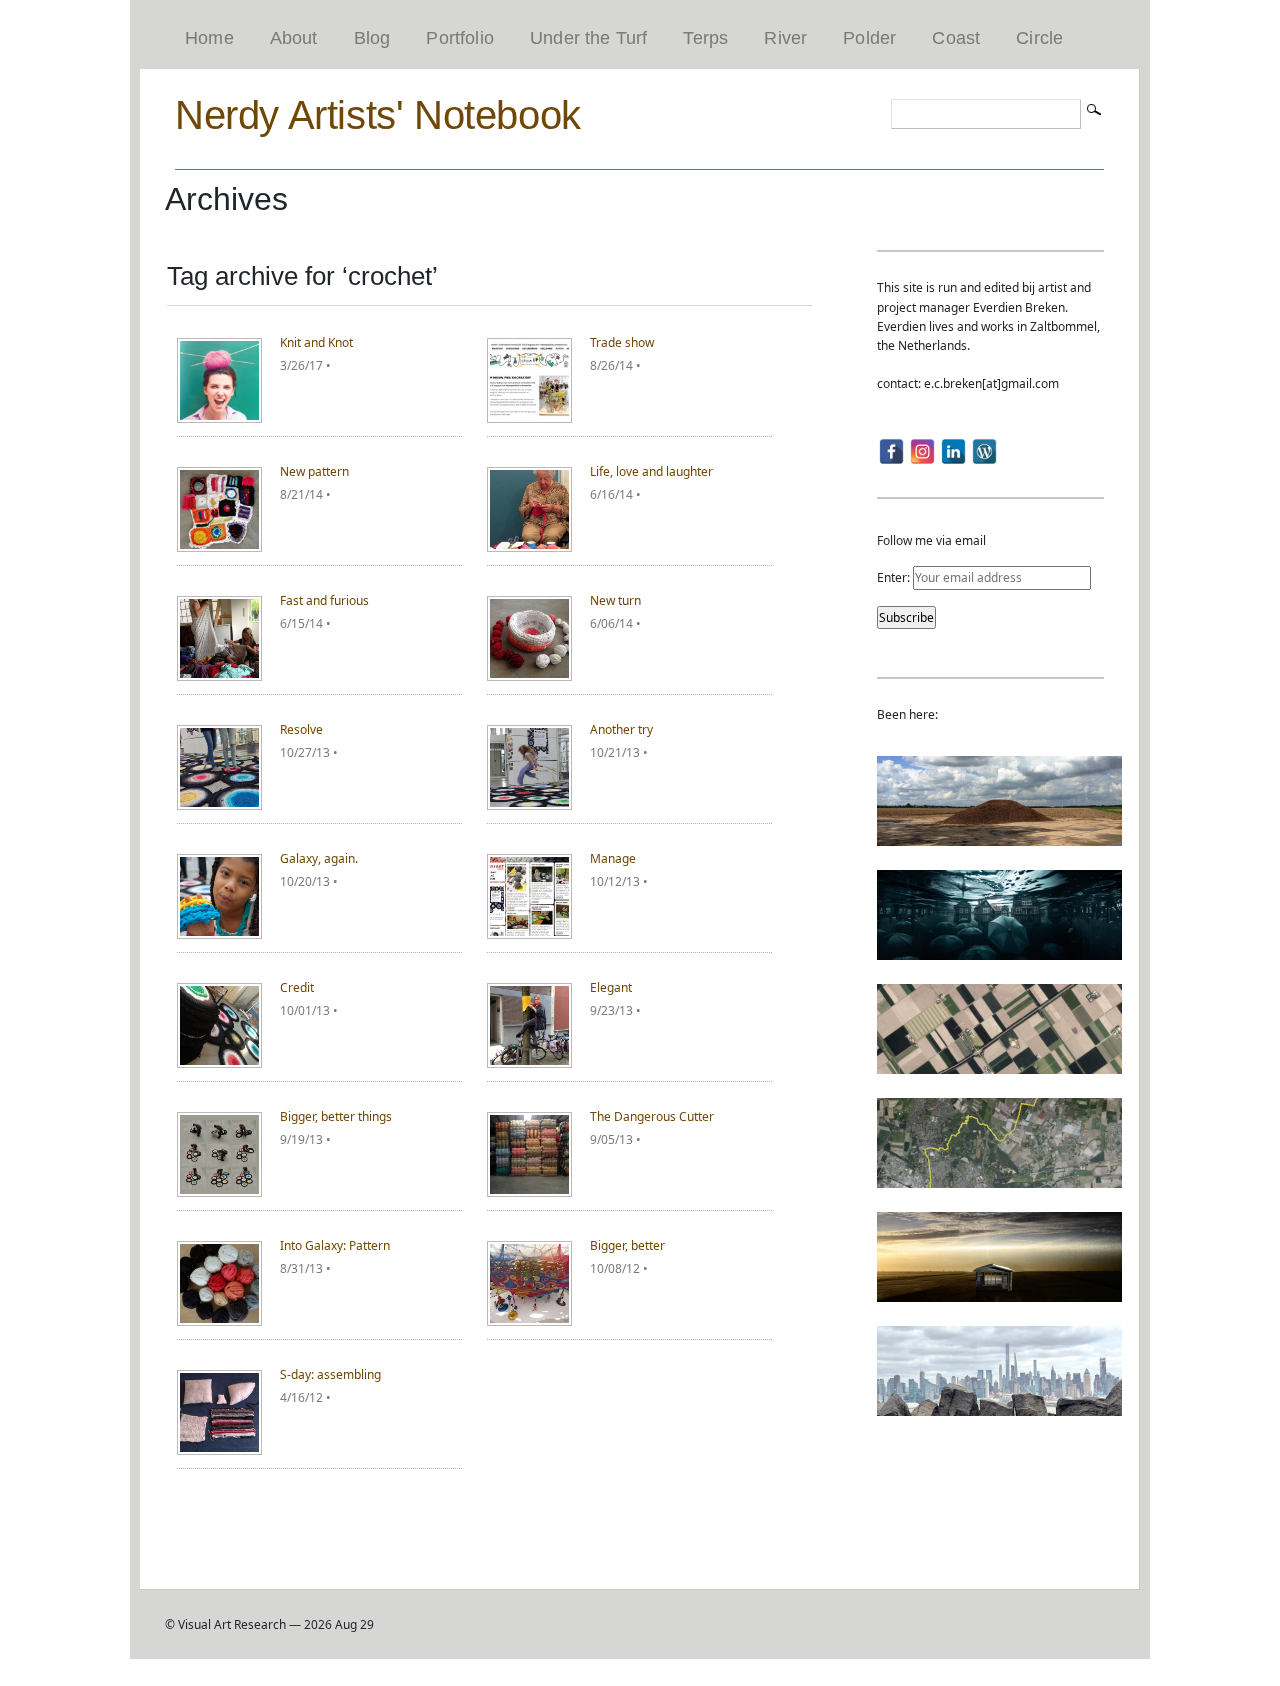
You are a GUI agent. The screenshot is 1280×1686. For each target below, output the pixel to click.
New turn (615, 600)
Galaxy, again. (319, 858)
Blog (372, 38)
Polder (869, 38)
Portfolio (460, 38)
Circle (1039, 38)
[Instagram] (922, 451)
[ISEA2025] (999, 1178)
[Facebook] (891, 451)
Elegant (611, 987)
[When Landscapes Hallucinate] (999, 1064)
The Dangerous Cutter (652, 1116)
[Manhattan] (999, 1406)
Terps (705, 38)
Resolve (301, 729)
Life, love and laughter (651, 471)
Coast (956, 38)
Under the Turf (589, 38)
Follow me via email (931, 540)
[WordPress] (984, 451)
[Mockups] (999, 1292)
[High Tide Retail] (999, 950)
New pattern (314, 471)
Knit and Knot (316, 342)
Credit (297, 987)
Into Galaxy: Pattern (335, 1245)
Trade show (622, 342)
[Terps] (999, 836)
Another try (621, 729)
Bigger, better (627, 1245)
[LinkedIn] (953, 451)
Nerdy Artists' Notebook (378, 115)
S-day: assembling (330, 1374)
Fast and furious (324, 600)
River (785, 38)
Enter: (895, 577)
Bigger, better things (336, 1116)
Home (209, 38)
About (294, 38)
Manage (613, 858)
